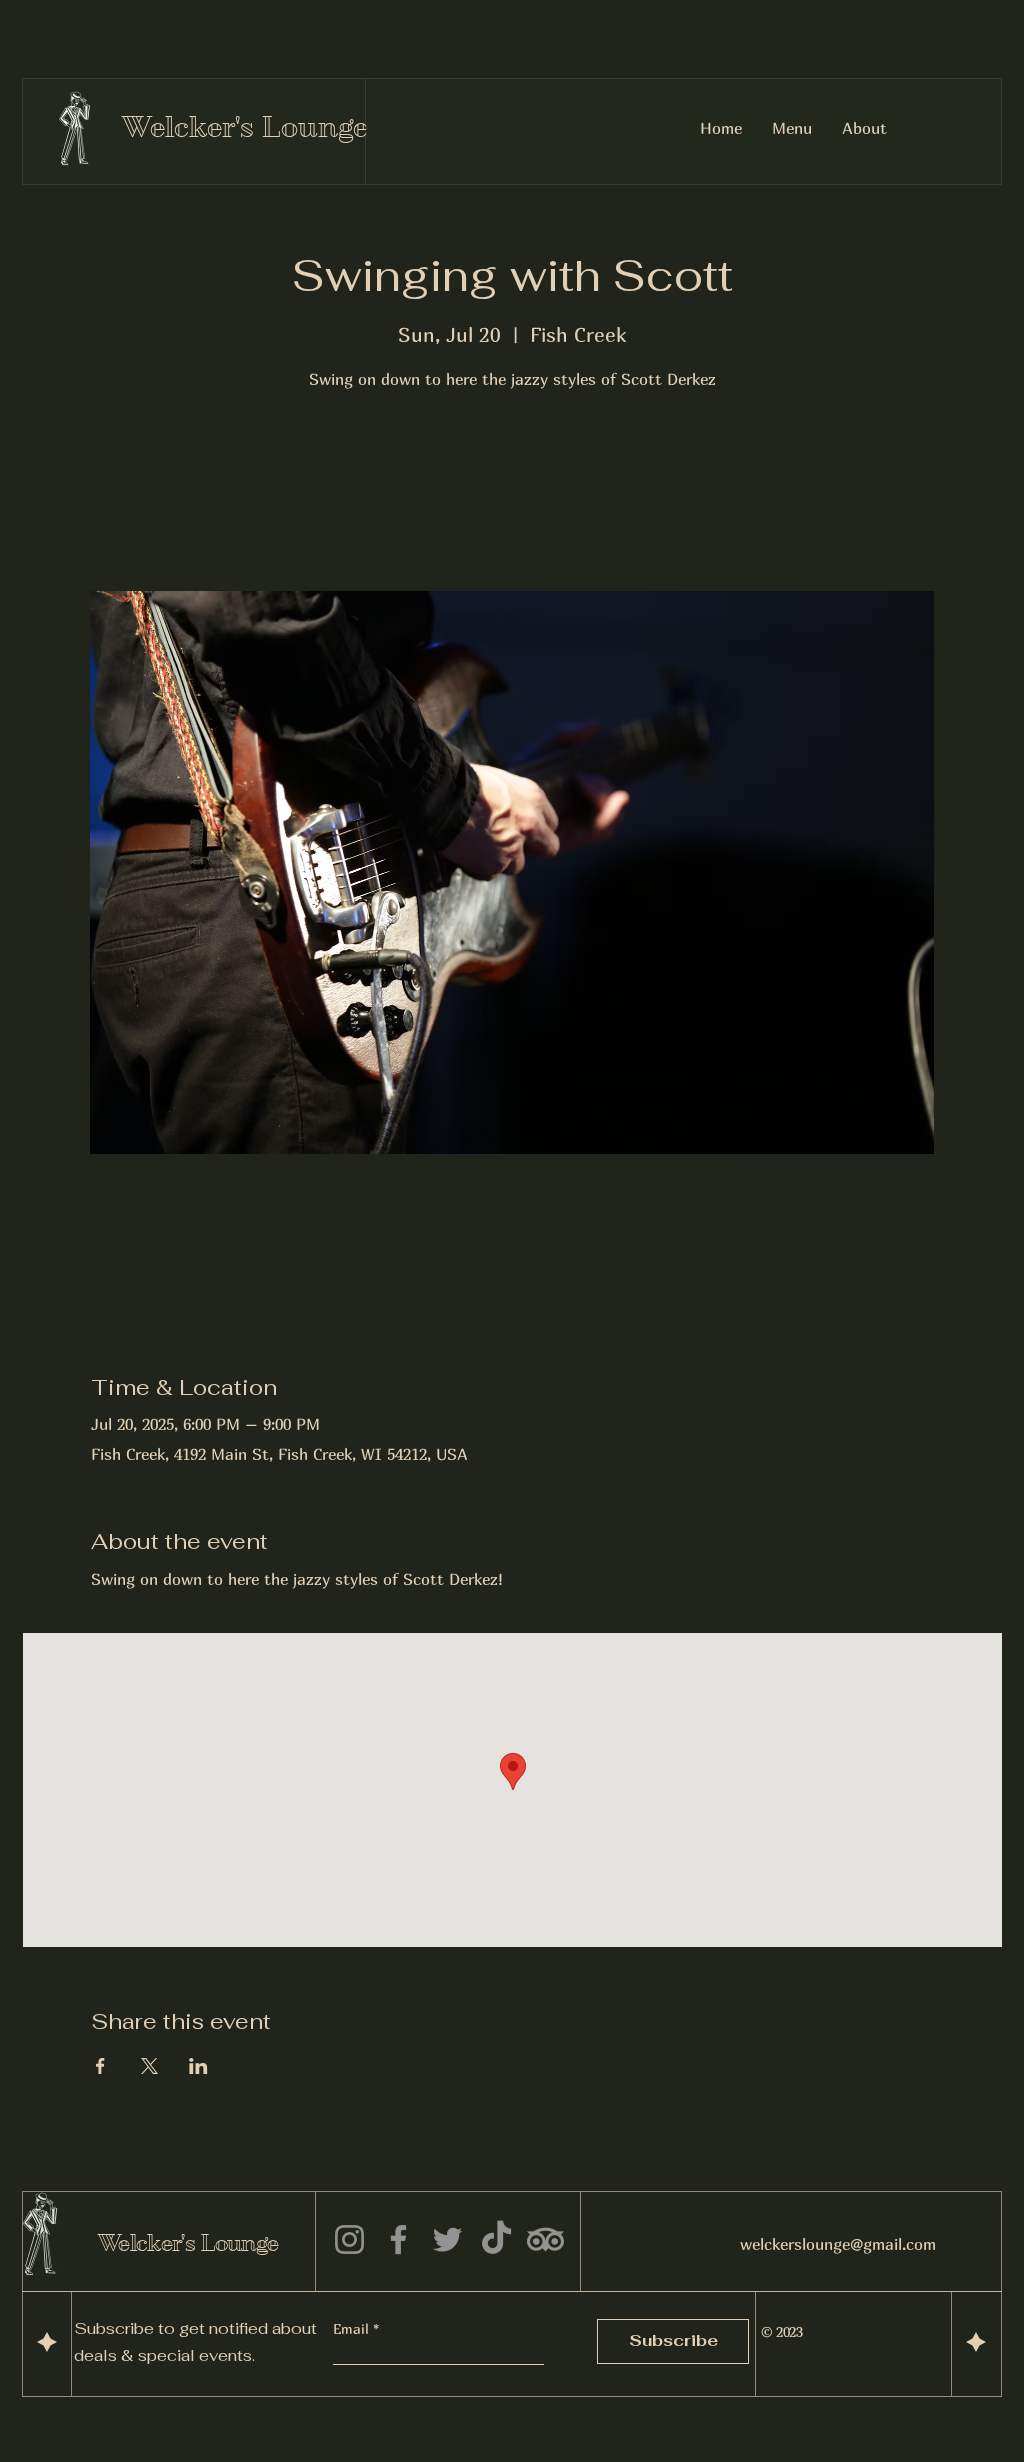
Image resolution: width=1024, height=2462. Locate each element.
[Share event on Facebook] (100, 2066)
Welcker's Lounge (245, 127)
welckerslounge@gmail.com (838, 2244)
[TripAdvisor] (545, 2239)
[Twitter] (447, 2239)
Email (353, 2329)
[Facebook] (398, 2239)
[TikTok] (496, 2239)
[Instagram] (349, 2239)
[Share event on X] (149, 2066)
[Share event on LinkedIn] (198, 2066)
